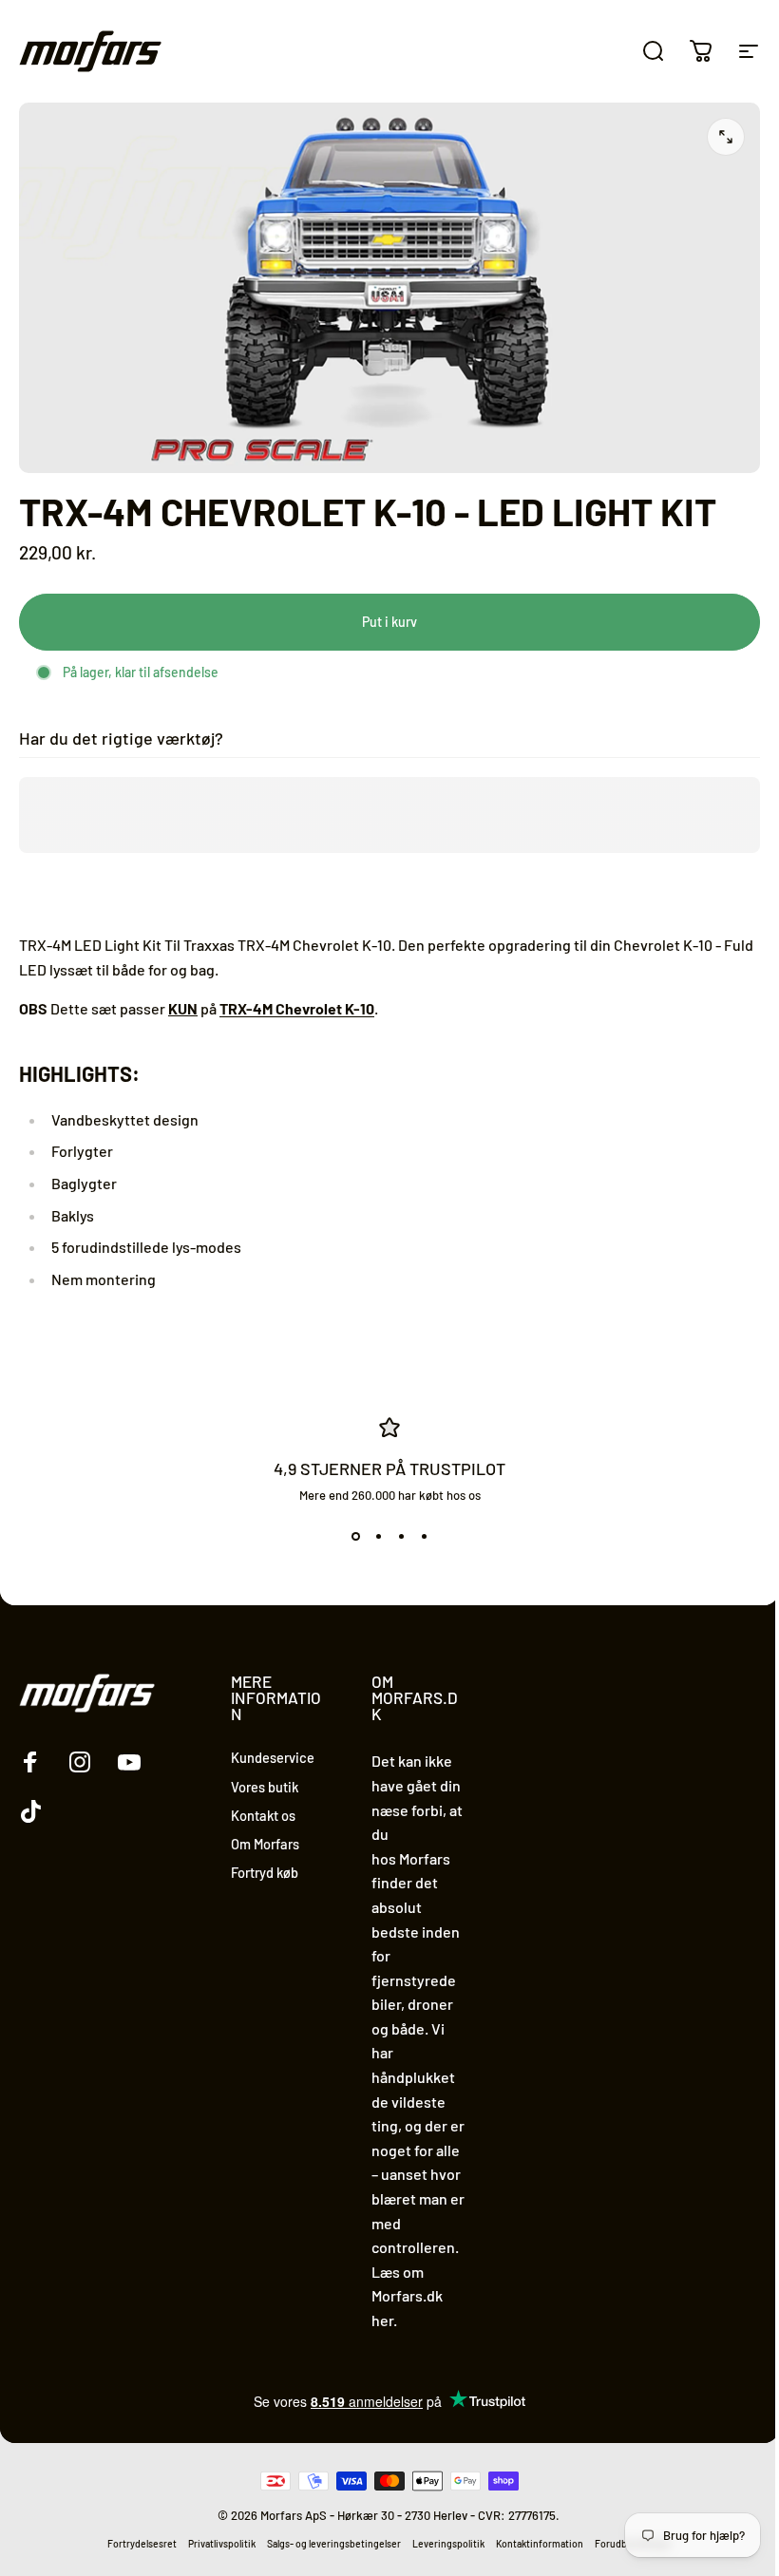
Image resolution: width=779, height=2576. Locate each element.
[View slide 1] (355, 1537)
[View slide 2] (378, 1537)
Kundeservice (273, 1757)
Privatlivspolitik (222, 2544)
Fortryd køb (265, 1872)
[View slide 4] (424, 1537)
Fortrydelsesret (142, 2544)
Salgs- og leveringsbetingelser (334, 2544)
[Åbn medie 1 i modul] (726, 137)
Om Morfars (265, 1844)
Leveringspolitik (448, 2544)
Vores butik (265, 1787)
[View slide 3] (401, 1537)
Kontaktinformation (540, 2544)
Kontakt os (263, 1815)
